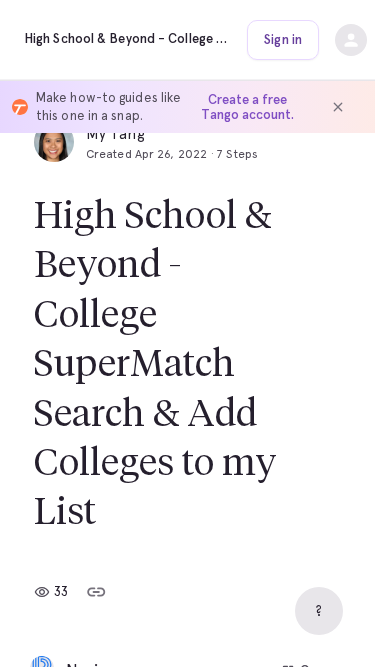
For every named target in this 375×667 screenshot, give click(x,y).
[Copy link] (96, 592)
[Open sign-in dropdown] (351, 40)
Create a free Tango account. (247, 107)
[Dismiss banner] (338, 107)
